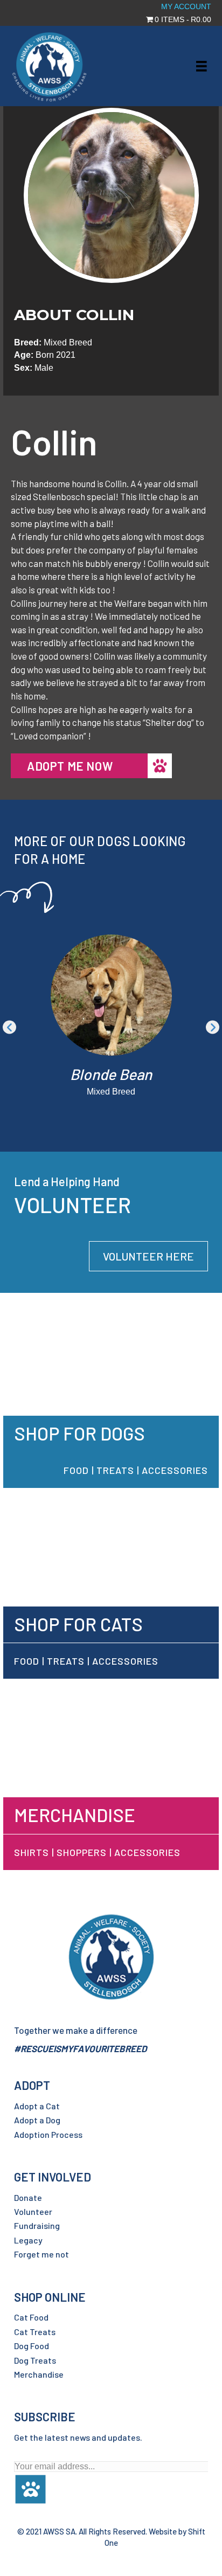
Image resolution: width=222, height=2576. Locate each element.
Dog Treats (35, 2360)
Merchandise (39, 2374)
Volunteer (33, 2211)
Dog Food (32, 2346)
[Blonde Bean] (111, 995)
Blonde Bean (111, 1074)
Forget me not (41, 2254)
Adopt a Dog (37, 2120)
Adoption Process (48, 2134)
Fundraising (37, 2225)
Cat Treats (35, 2332)
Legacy (28, 2240)
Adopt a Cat (37, 2106)
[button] (9, 1027)
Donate (28, 2197)
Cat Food (31, 2317)
